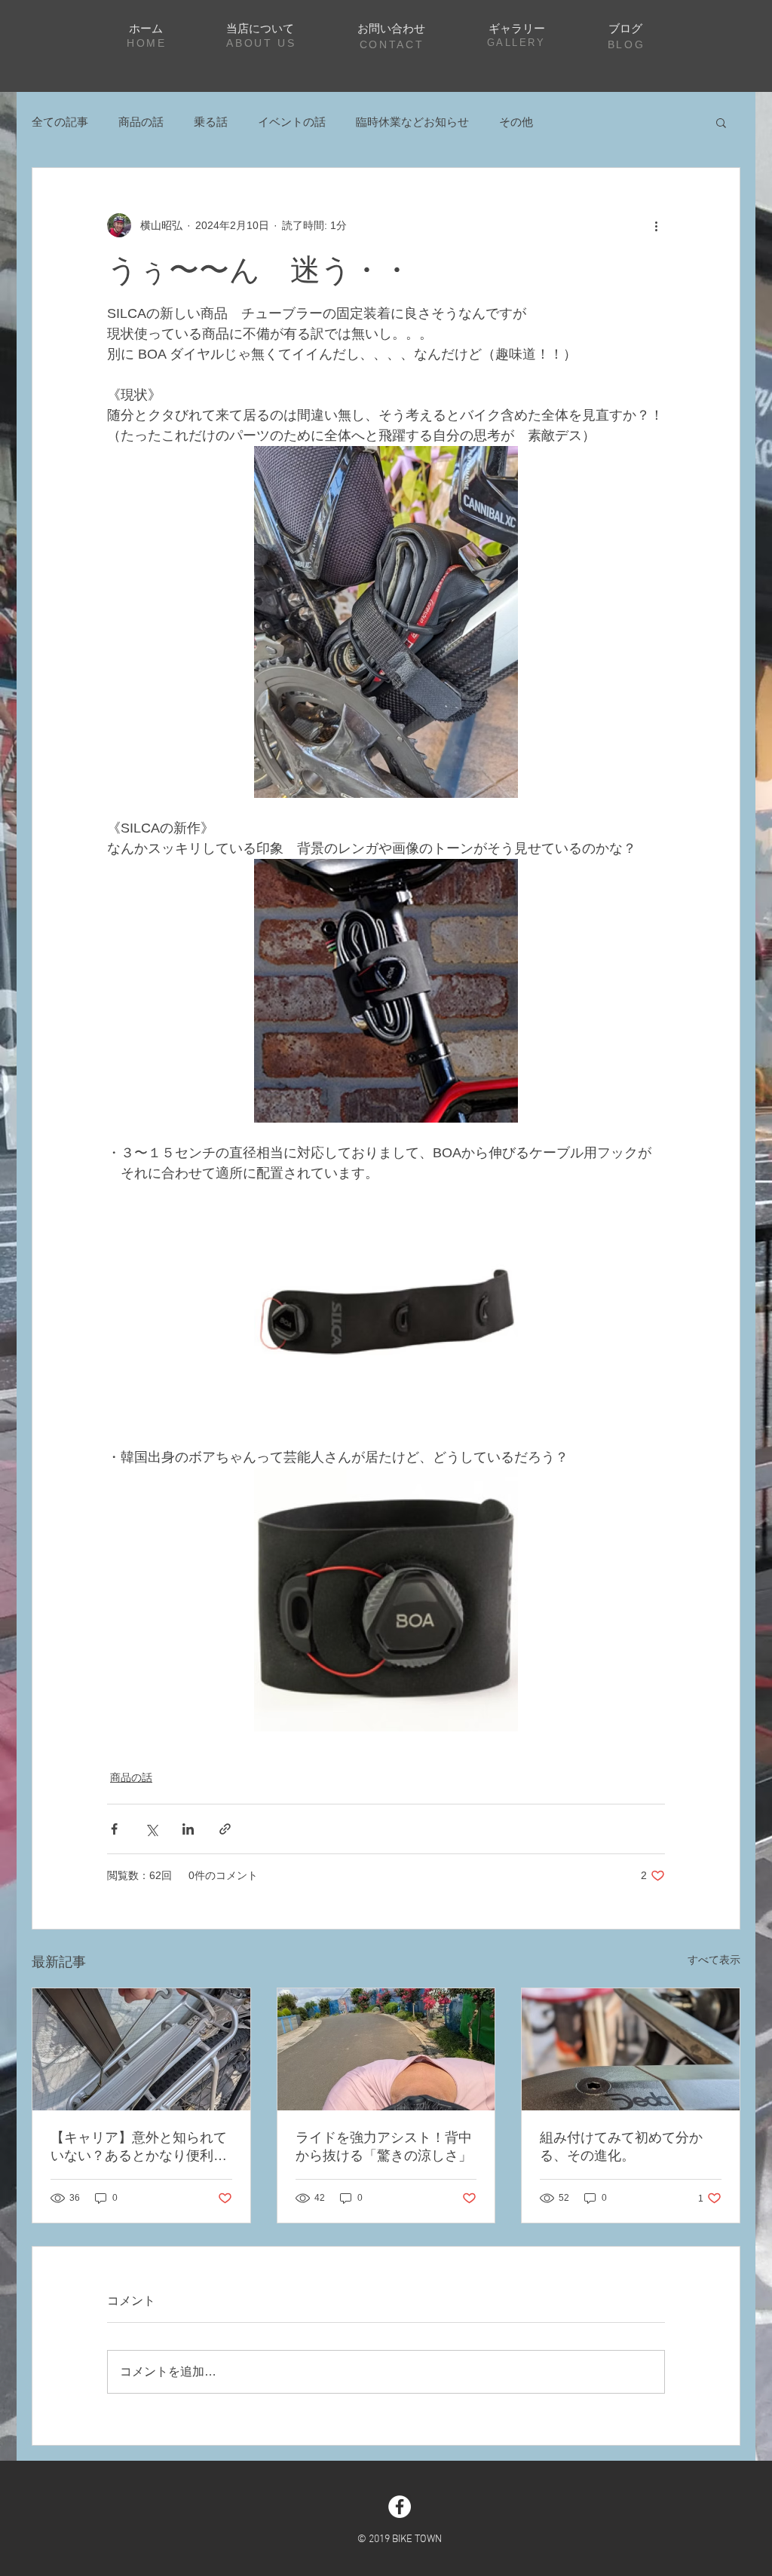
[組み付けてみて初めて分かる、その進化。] (631, 2049)
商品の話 (141, 122)
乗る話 (211, 122)
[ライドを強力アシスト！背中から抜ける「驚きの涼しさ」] (386, 2049)
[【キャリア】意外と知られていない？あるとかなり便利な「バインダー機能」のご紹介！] (141, 2049)
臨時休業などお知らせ (412, 122)
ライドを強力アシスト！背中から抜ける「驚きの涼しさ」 (384, 2147)
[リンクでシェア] (225, 1829)
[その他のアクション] (656, 225)
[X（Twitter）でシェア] (151, 1829)
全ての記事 (60, 122)
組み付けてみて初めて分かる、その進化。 (621, 2147)
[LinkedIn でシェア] (188, 1829)
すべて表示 (714, 1960)
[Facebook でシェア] (114, 1829)
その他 (516, 122)
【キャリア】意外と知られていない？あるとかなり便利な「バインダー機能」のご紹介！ (139, 2147)
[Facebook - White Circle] (400, 2507)
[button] (721, 122)
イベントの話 (292, 122)
